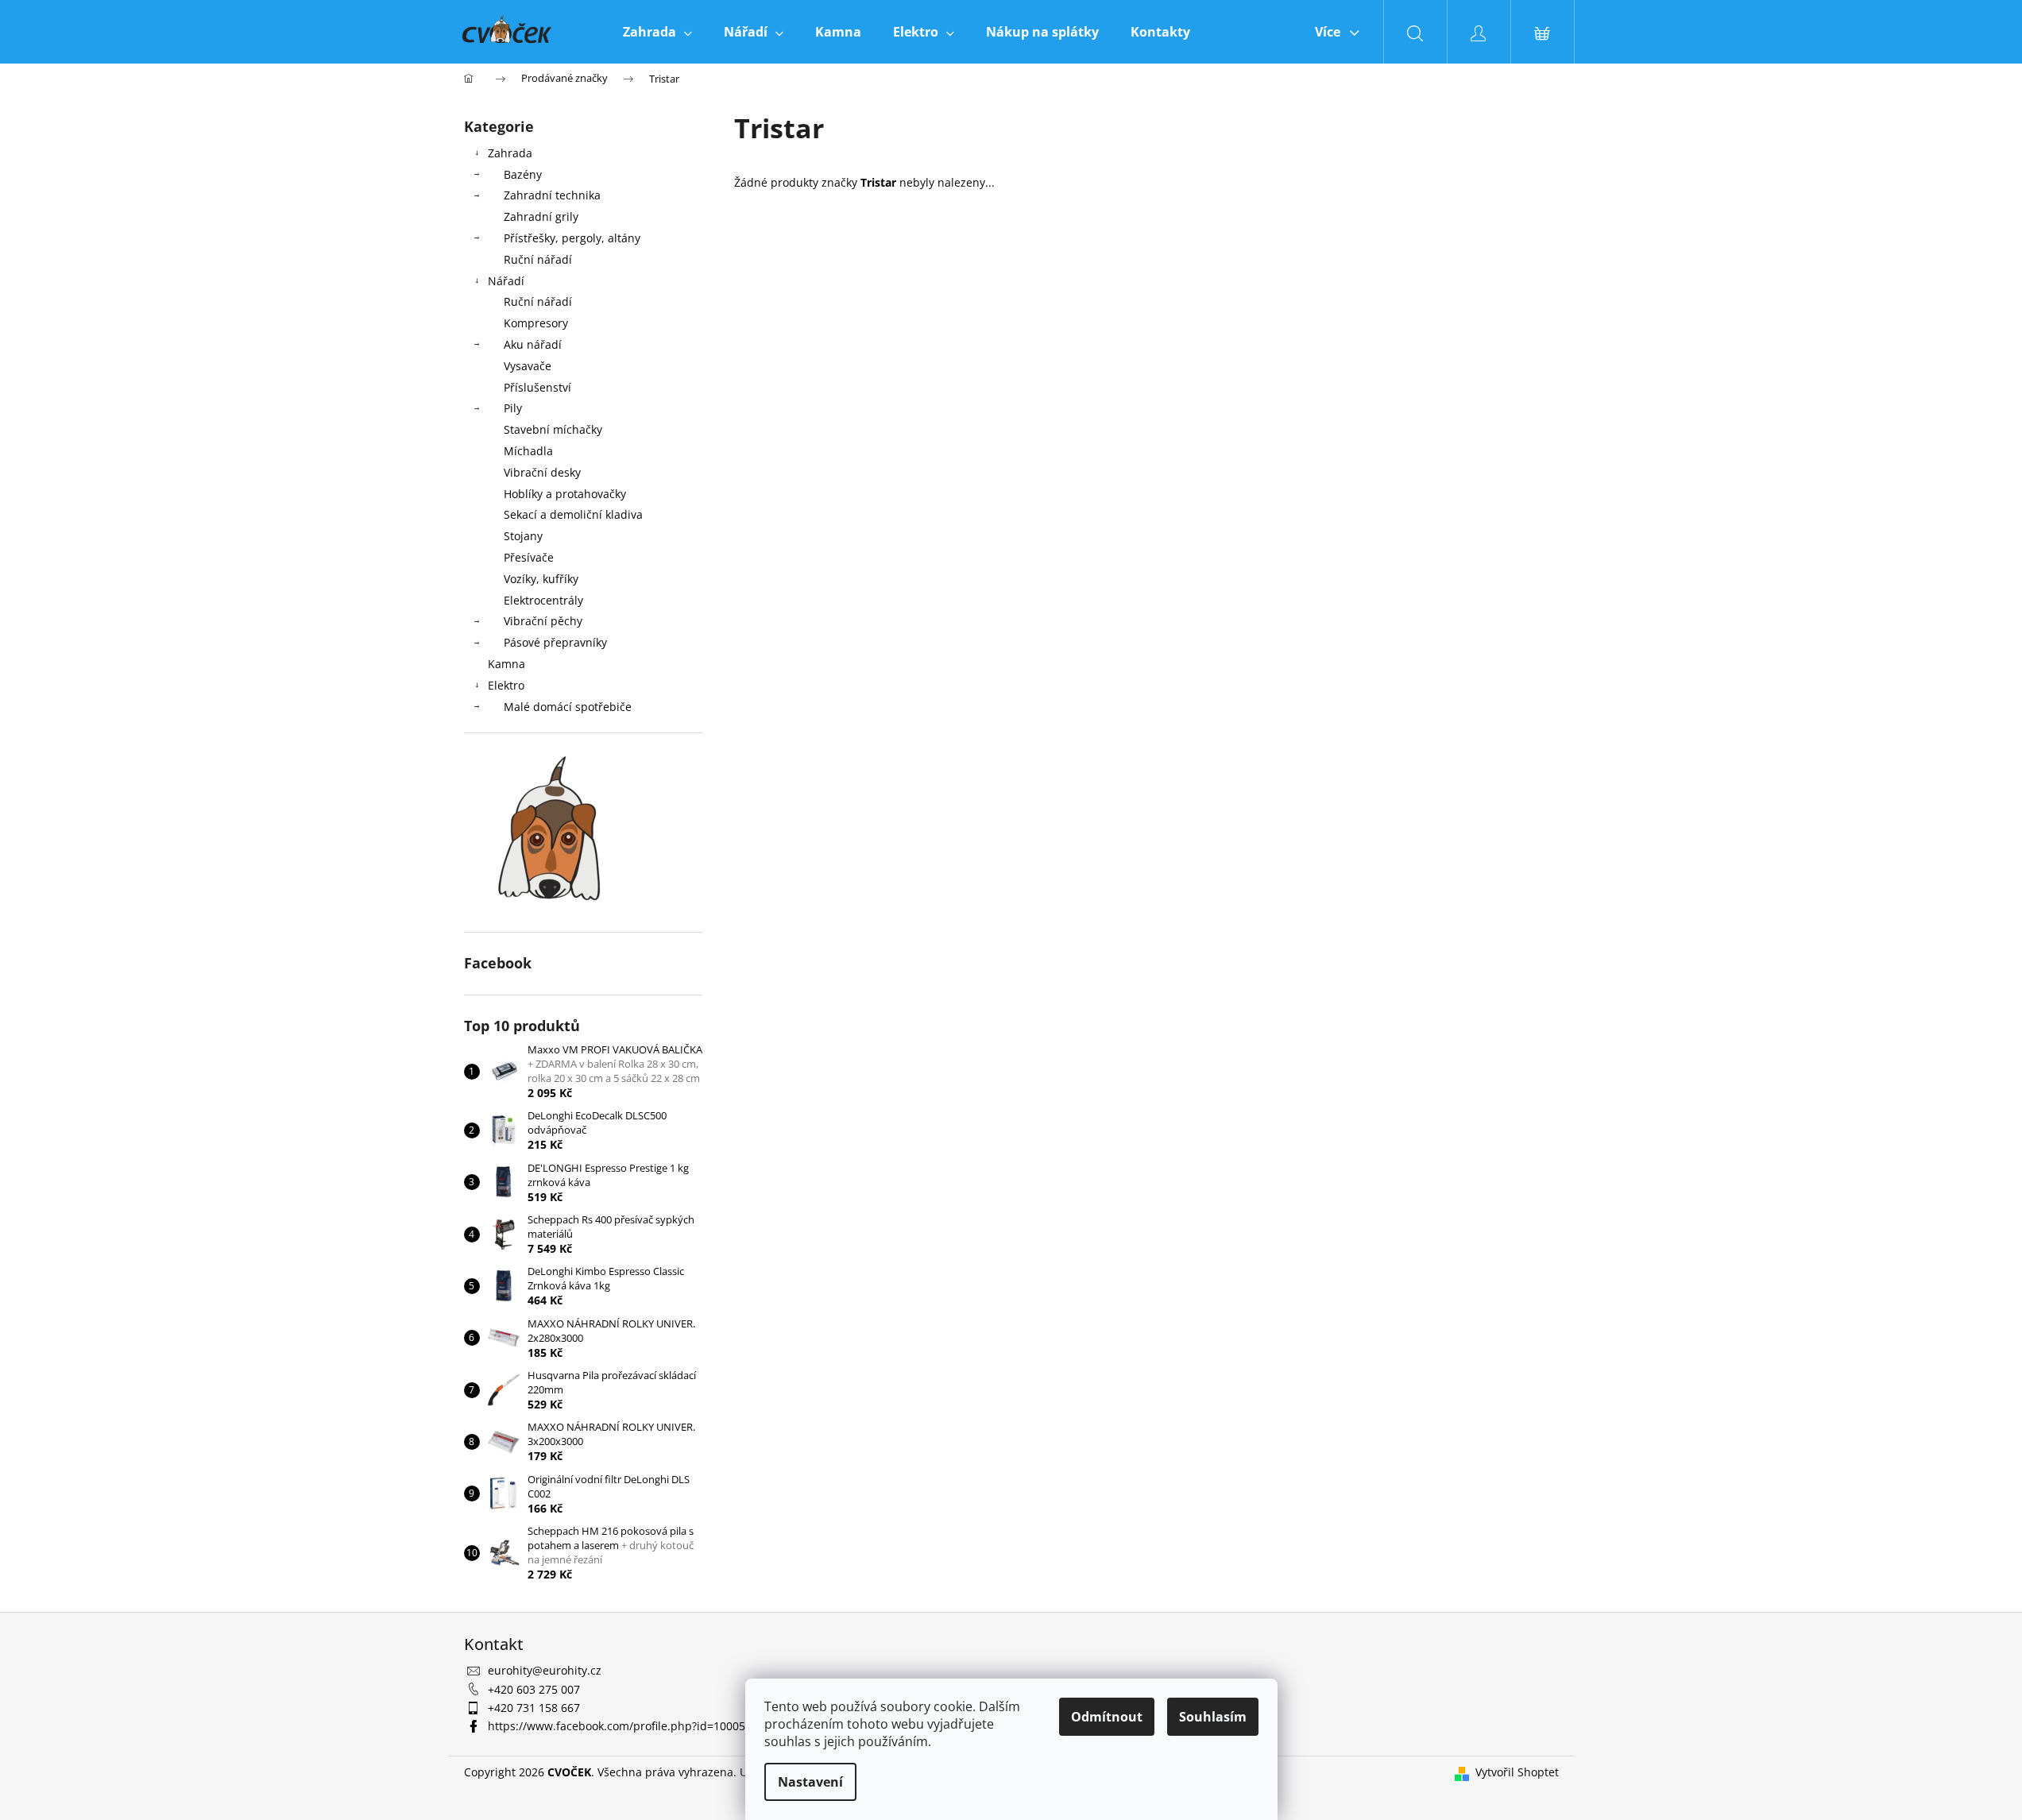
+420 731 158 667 (534, 1708)
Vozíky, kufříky (541, 579)
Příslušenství (537, 387)
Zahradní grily (541, 216)
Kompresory (536, 323)
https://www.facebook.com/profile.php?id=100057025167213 (648, 1726)
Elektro (506, 685)
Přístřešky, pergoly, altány (572, 238)
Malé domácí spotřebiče (568, 707)
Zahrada (510, 153)
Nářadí (506, 281)
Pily (513, 408)
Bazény (523, 174)
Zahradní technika (552, 195)
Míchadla (528, 451)
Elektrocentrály (543, 600)
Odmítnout (1107, 1717)
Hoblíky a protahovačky (565, 494)
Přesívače (529, 557)
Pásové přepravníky (555, 642)
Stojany (523, 536)
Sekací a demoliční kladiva (573, 514)
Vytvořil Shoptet (1517, 1772)
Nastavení (810, 1782)
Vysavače (528, 366)
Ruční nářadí (538, 259)
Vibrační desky (542, 472)
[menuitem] (657, 32)
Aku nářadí (533, 344)
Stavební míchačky (553, 429)
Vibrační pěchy (543, 621)
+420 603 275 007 (534, 1689)
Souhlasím (1213, 1717)
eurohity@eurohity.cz (545, 1670)
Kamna (506, 664)
